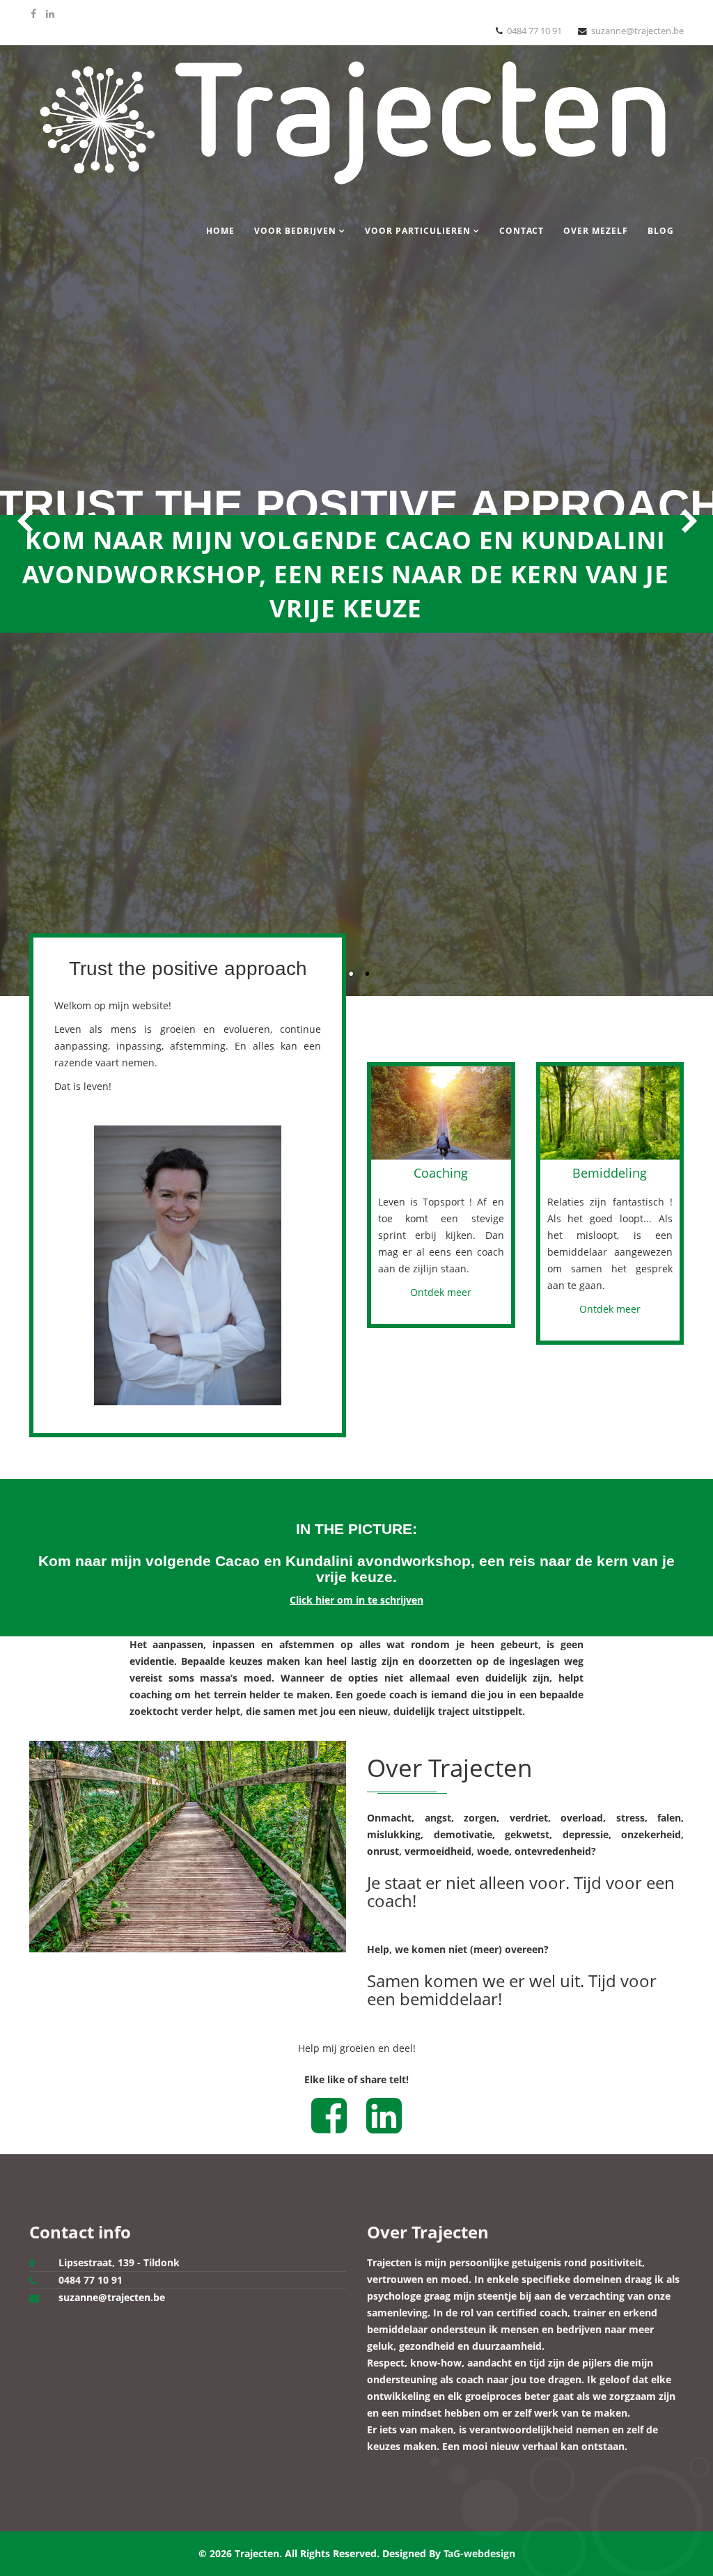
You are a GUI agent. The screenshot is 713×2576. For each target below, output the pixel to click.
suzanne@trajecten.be (637, 31)
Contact (522, 231)
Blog (661, 231)
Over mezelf (596, 231)
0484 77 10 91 (534, 31)
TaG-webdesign (479, 2553)
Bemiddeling (610, 1173)
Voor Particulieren (418, 231)
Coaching (441, 1173)
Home (220, 231)
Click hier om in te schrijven (356, 1600)
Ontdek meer (441, 1292)
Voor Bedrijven (295, 231)
